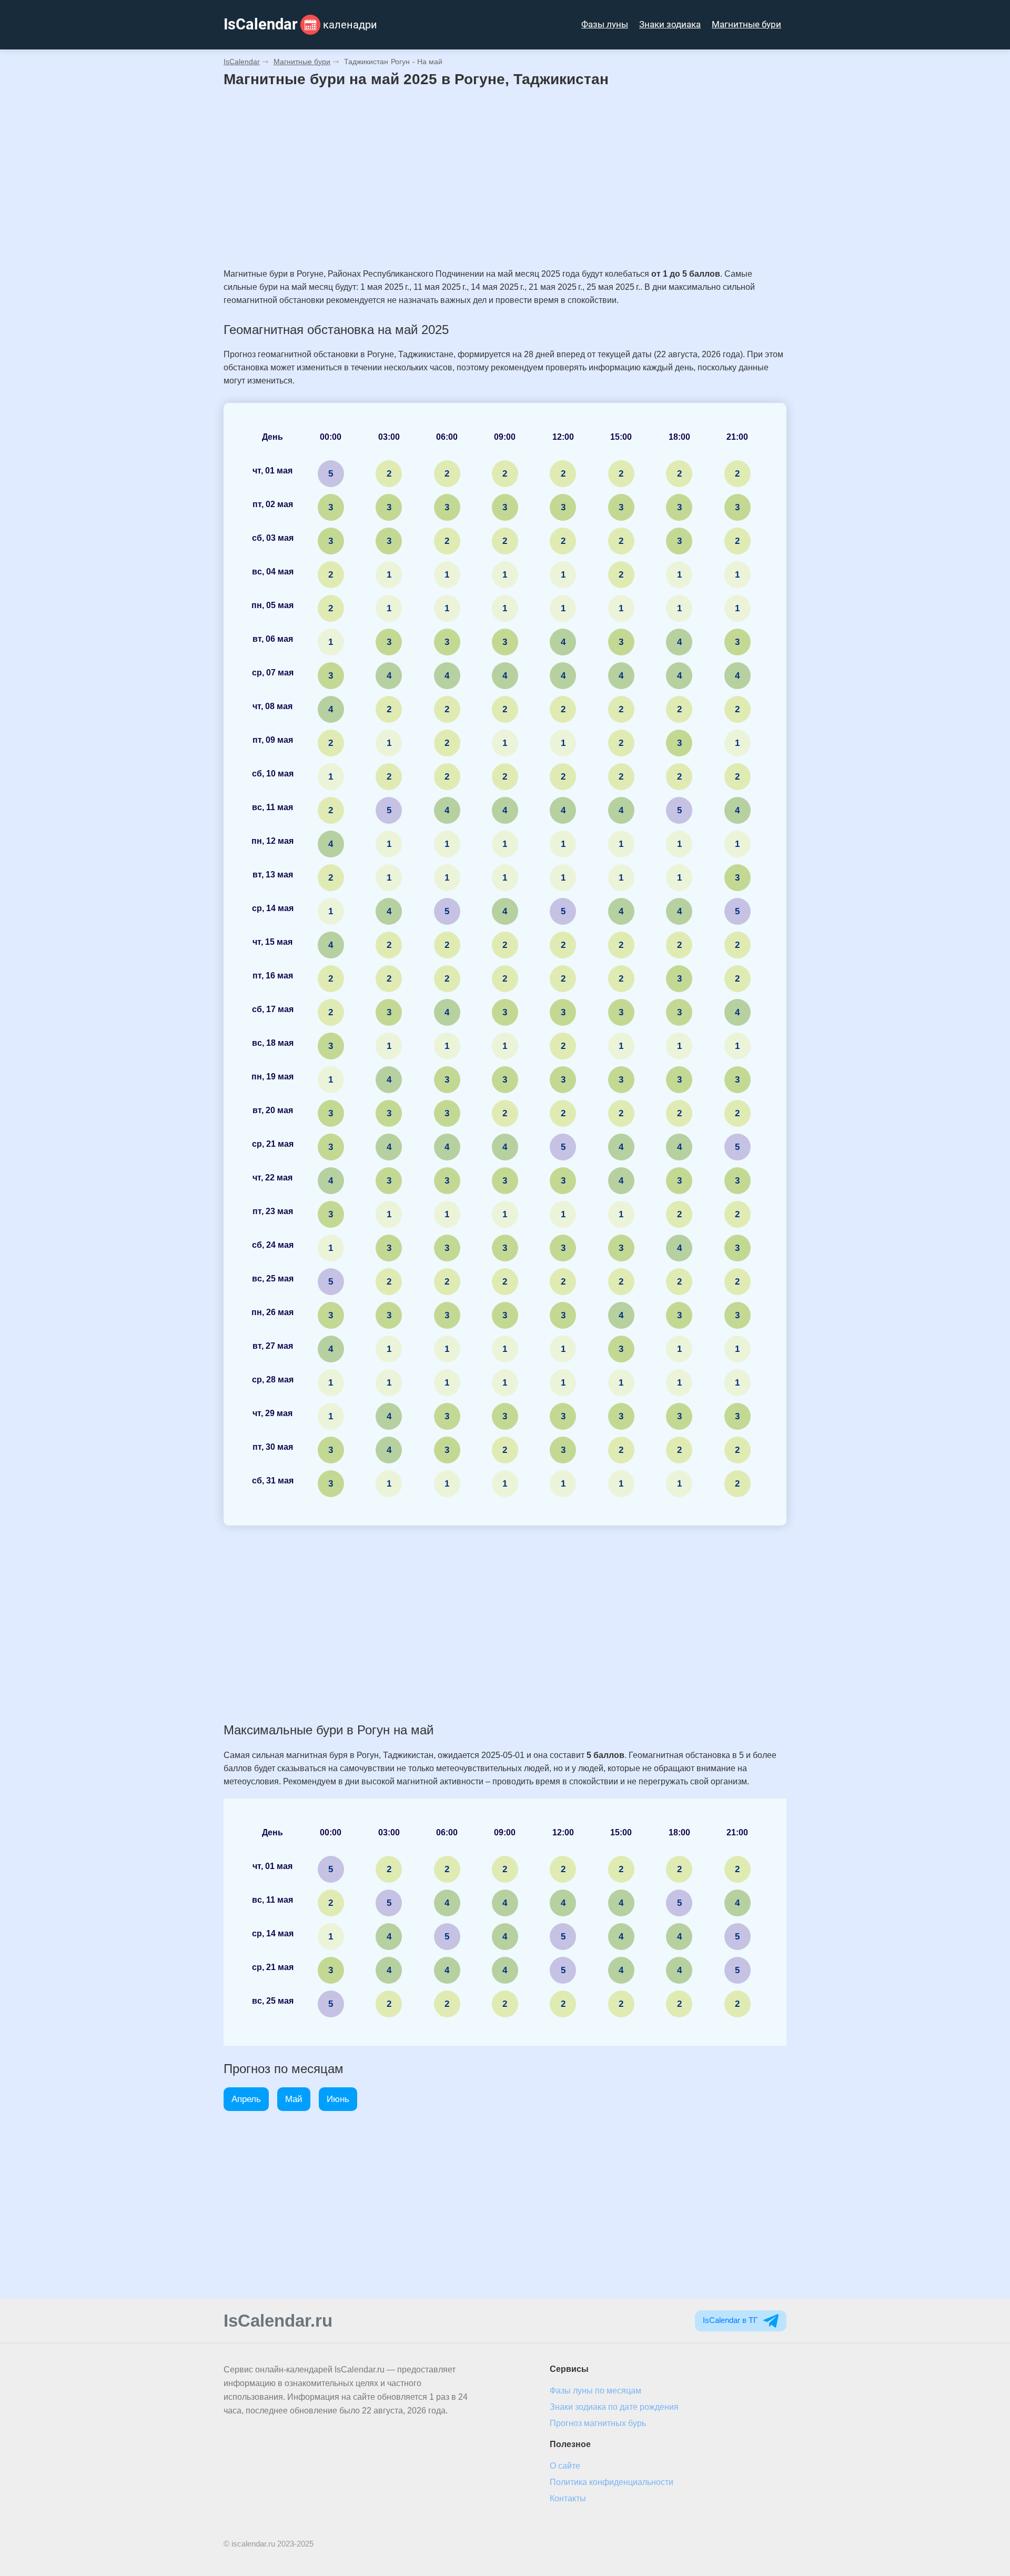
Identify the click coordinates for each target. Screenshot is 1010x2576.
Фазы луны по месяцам (595, 2391)
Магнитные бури (746, 24)
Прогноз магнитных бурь (598, 2423)
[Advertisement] (505, 178)
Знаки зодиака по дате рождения (614, 2407)
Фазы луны (605, 24)
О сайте (565, 2466)
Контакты (568, 2498)
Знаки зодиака (670, 24)
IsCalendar (242, 62)
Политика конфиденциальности (612, 2482)
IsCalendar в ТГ (731, 2320)
